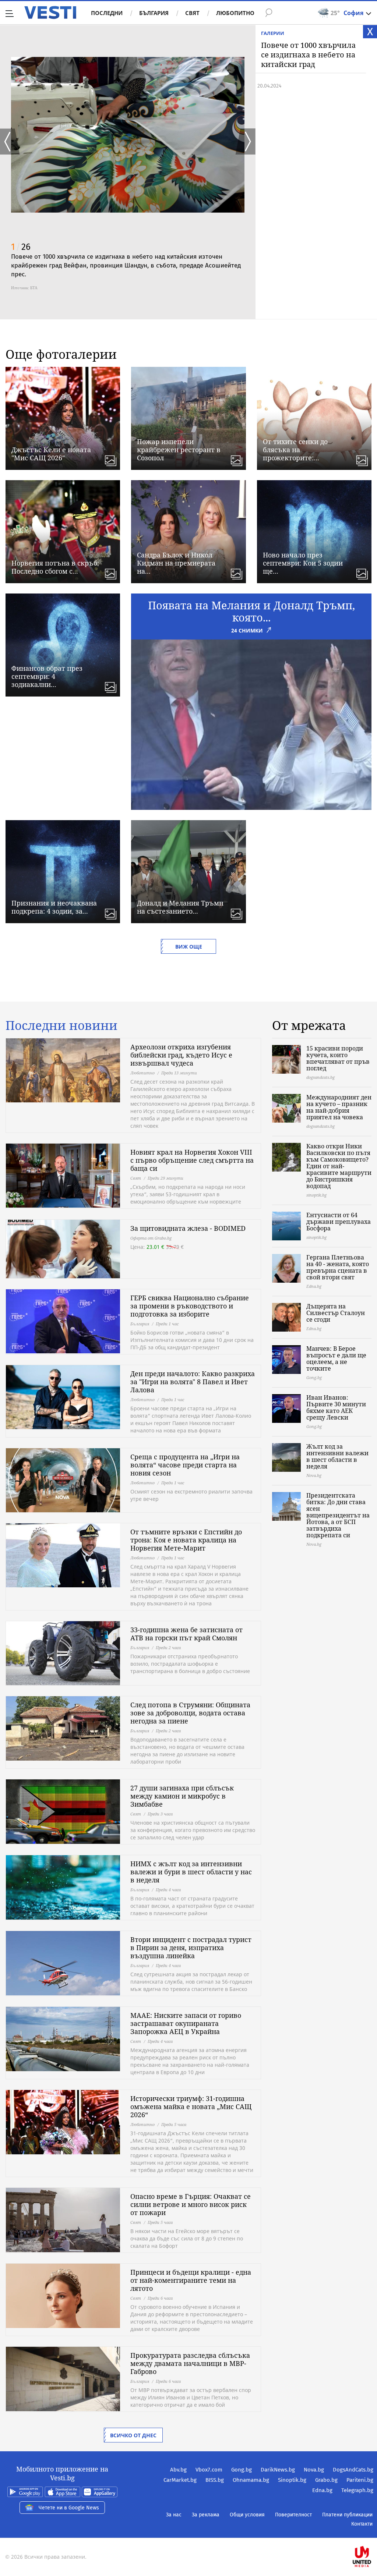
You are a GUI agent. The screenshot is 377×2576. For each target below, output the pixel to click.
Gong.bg (242, 2470)
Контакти (362, 2524)
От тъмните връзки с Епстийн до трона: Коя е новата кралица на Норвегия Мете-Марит (186, 1540)
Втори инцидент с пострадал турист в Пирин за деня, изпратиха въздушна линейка (191, 1948)
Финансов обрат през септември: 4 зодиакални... (47, 676)
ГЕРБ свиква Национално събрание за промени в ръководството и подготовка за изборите (190, 1306)
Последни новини (61, 1025)
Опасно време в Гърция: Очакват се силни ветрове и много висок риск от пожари (191, 2204)
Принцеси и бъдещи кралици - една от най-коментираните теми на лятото (191, 2280)
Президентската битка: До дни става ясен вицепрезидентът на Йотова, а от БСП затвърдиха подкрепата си (338, 1515)
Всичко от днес (133, 2435)
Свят (192, 13)
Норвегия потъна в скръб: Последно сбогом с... (55, 567)
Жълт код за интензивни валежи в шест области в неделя (337, 1456)
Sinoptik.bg (292, 2480)
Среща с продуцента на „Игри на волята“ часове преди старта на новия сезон (185, 1465)
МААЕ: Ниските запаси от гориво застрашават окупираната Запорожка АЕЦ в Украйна (186, 2023)
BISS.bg (215, 2480)
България (154, 13)
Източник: (20, 288)
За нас (174, 2515)
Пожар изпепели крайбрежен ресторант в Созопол (179, 450)
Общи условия (247, 2515)
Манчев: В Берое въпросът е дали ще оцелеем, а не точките (336, 1358)
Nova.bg (314, 2470)
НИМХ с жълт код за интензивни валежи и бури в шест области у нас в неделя (191, 1872)
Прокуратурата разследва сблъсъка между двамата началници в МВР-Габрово (190, 2363)
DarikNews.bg (278, 2470)
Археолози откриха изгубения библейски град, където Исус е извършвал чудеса (181, 1055)
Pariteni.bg (360, 2480)
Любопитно (235, 13)
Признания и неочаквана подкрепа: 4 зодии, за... (54, 907)
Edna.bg (322, 2490)
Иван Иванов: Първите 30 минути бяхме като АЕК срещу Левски (336, 1407)
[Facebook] (373, 2533)
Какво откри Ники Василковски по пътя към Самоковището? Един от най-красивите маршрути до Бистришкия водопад (339, 1166)
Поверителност (293, 2515)
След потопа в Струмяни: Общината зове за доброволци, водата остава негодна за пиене (190, 1713)
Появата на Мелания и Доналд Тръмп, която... (251, 611)
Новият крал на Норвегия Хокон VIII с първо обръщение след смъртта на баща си (192, 1160)
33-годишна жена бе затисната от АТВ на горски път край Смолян (186, 1634)
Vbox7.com (209, 2470)
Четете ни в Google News (69, 2508)
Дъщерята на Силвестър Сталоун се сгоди (336, 1313)
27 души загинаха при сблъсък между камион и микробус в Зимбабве (182, 1796)
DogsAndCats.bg (353, 2470)
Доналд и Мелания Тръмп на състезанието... (180, 907)
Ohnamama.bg (251, 2480)
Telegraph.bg (357, 2490)
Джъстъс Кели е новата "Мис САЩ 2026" (51, 454)
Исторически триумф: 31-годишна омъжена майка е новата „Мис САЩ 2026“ (191, 2106)
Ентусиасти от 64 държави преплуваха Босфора (339, 1222)
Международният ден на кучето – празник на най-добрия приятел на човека (339, 1107)
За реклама (206, 2515)
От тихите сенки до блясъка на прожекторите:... (295, 450)
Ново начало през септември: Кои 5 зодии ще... (303, 563)
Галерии (273, 33)
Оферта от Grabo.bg (151, 1238)
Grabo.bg (326, 2480)
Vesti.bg (50, 13)
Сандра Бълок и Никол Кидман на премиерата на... (176, 563)
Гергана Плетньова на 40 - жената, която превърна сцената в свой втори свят (338, 1267)
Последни (107, 13)
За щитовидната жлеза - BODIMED (188, 1228)
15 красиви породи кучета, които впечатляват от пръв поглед (338, 1058)
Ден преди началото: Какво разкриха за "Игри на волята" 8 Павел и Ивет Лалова (193, 1382)
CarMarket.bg (180, 2480)
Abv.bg (178, 2470)
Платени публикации (347, 2515)
